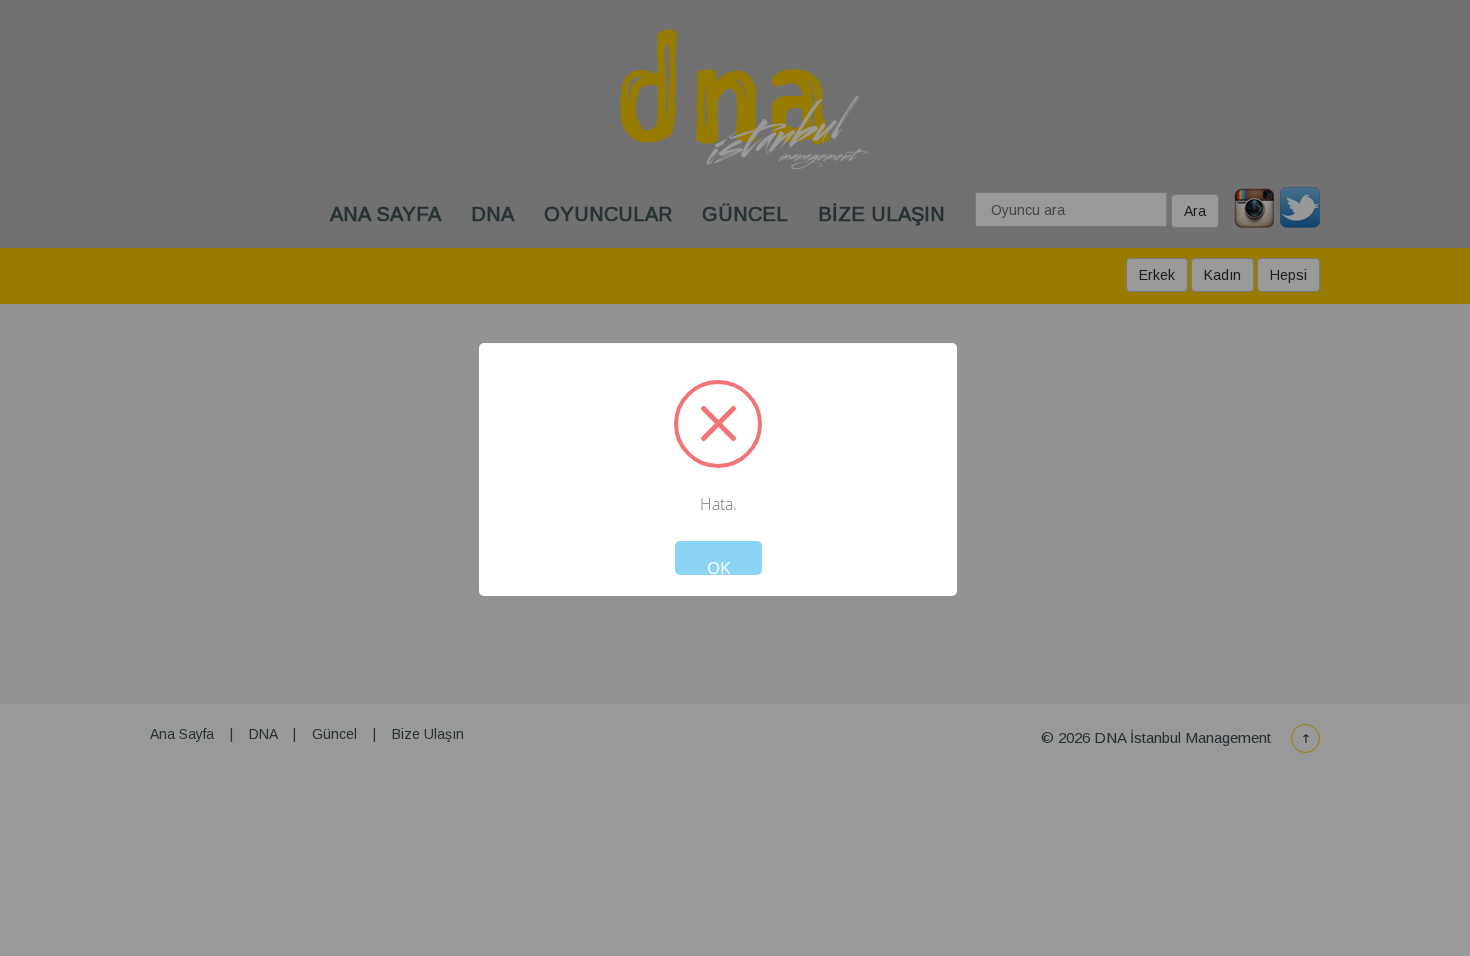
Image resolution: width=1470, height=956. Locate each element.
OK (718, 565)
